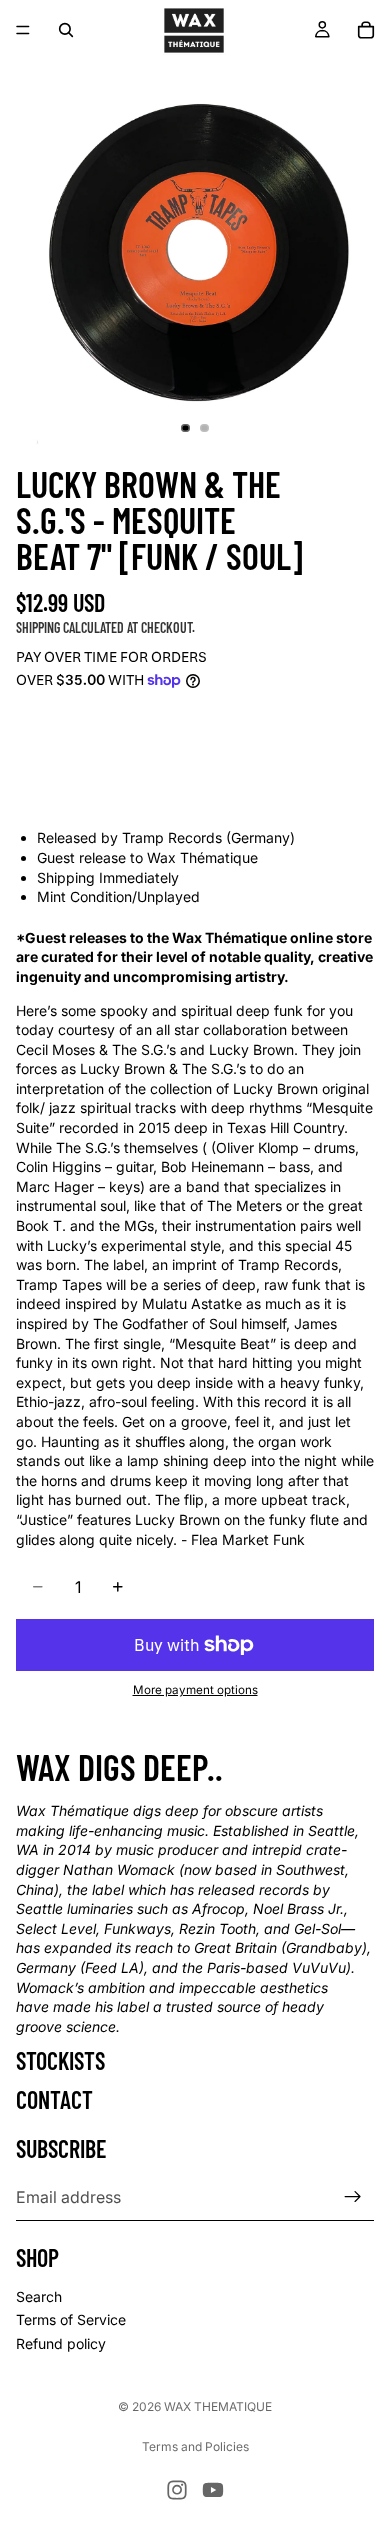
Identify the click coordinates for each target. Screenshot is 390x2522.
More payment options (195, 1690)
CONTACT (54, 2099)
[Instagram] (177, 2490)
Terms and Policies (195, 2446)
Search (39, 2296)
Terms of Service (71, 2319)
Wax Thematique (218, 2406)
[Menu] (23, 30)
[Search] (66, 30)
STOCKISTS (60, 2060)
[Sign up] (353, 2197)
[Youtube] (213, 2490)
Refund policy (61, 2343)
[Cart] (366, 30)
